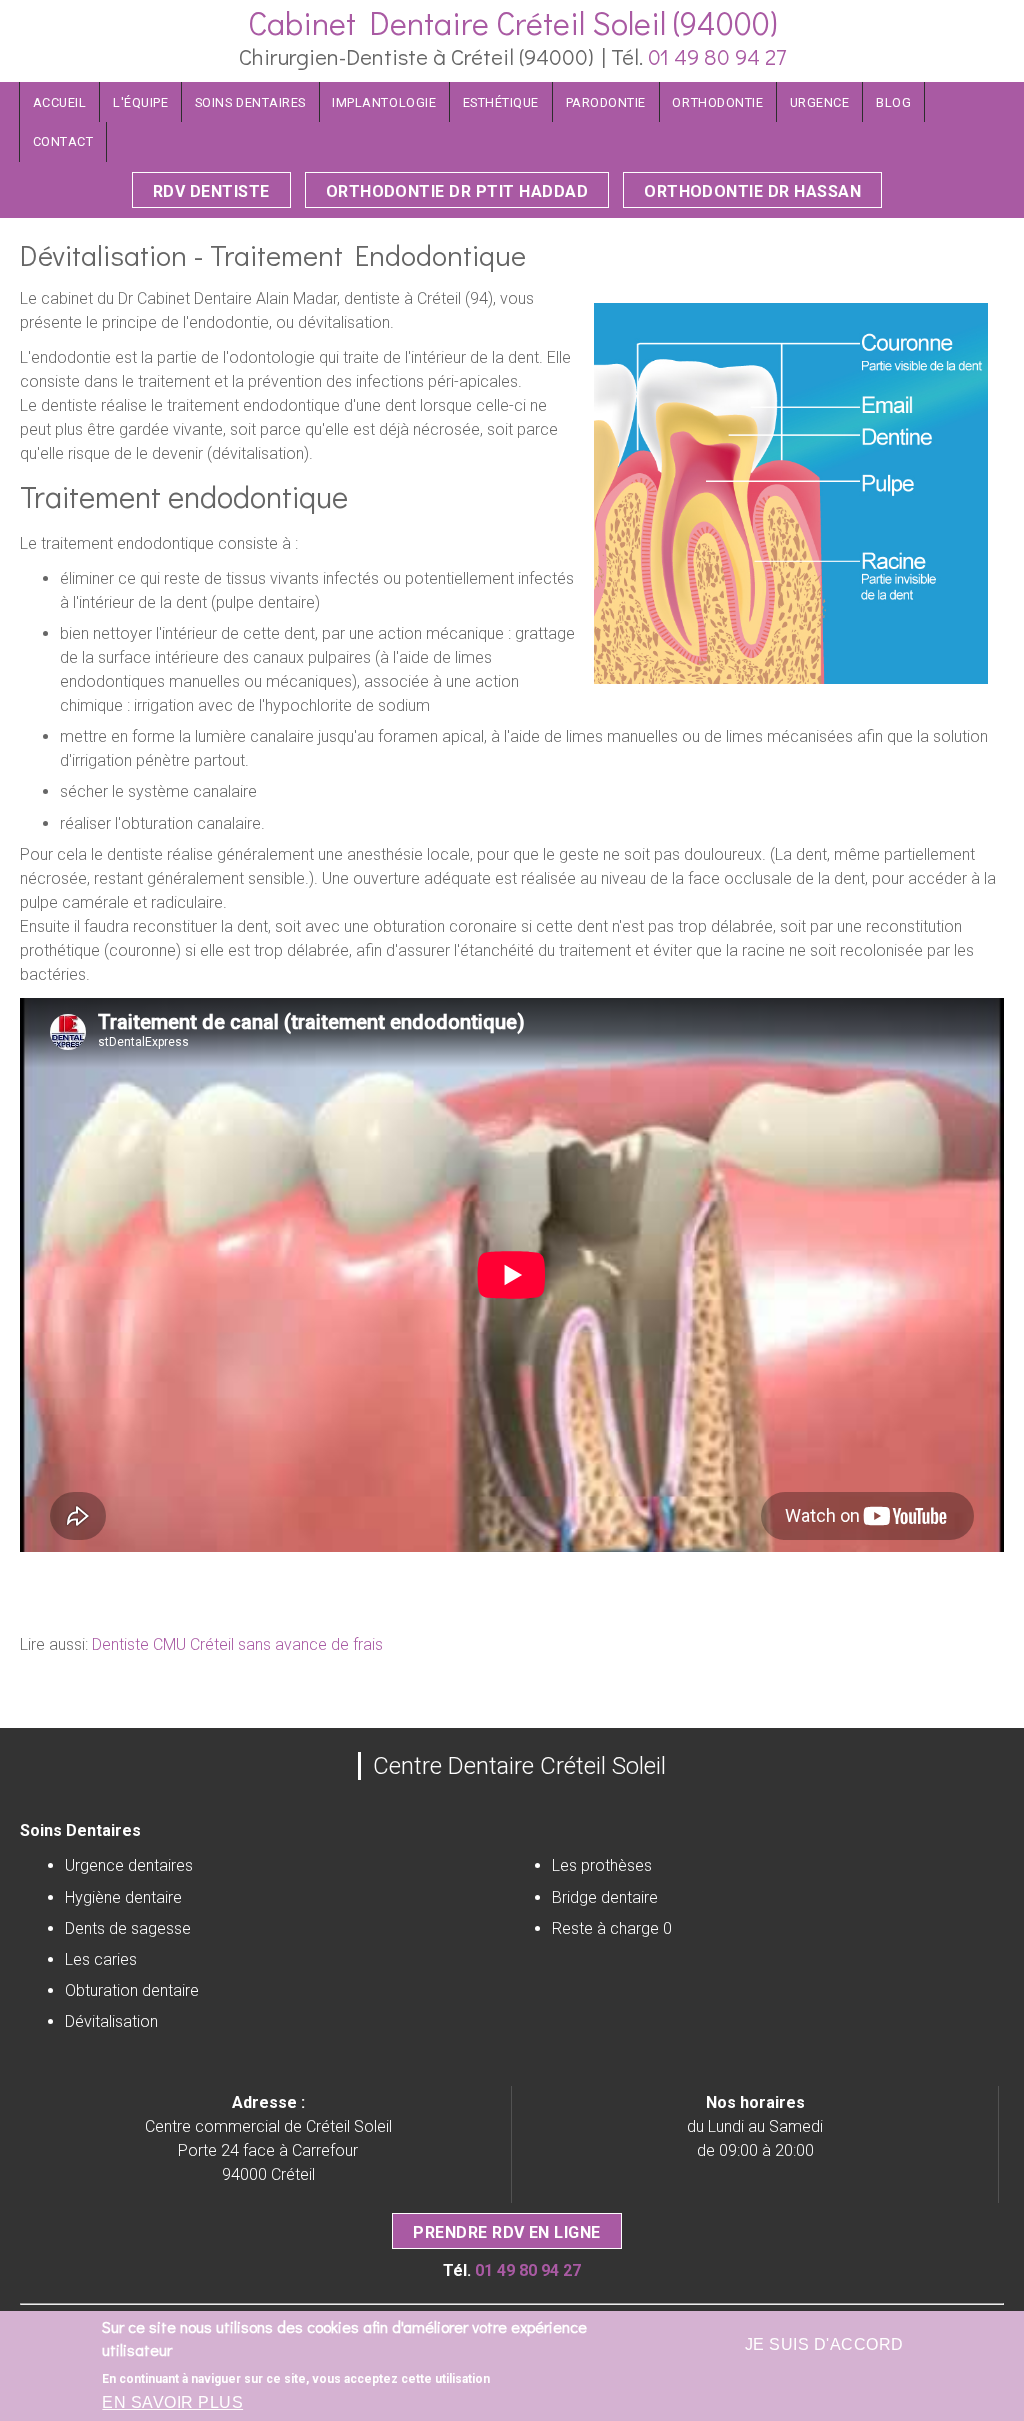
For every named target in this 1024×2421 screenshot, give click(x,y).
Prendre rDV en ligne (507, 2232)
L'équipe (140, 102)
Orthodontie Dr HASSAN (752, 191)
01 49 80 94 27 (717, 56)
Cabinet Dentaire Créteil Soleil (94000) (512, 22)
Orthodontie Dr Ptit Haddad (457, 191)
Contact (63, 141)
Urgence (820, 102)
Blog (893, 102)
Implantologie (384, 102)
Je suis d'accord (824, 2344)
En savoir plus (172, 2402)
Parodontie (606, 102)
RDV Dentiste (211, 191)
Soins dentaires (250, 102)
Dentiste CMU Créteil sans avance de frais (237, 1644)
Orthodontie (717, 102)
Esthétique (501, 102)
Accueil (60, 102)
